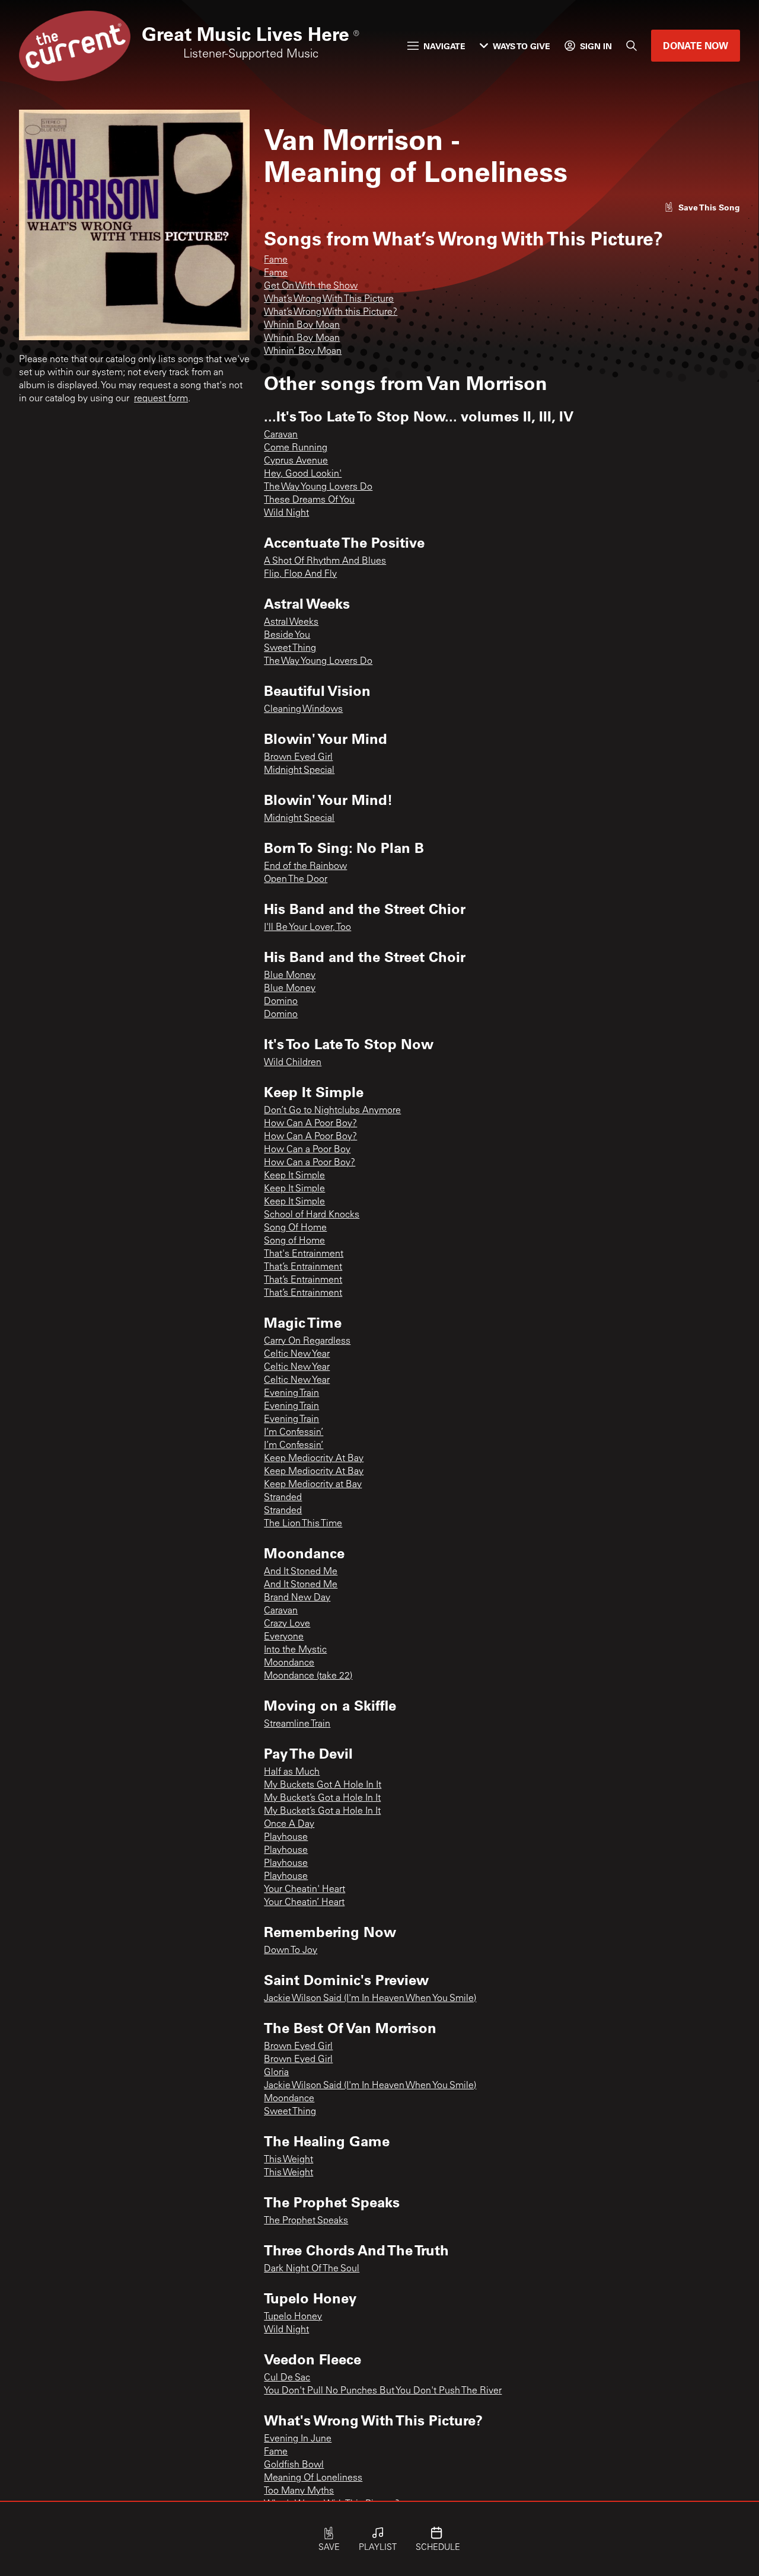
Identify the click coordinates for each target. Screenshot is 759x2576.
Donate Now (696, 45)
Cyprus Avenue (296, 461)
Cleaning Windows (303, 709)
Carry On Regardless (307, 1341)
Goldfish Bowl (294, 2465)
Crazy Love (287, 1624)
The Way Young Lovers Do (318, 487)
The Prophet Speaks (306, 2221)
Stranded (283, 1498)
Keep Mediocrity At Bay (314, 1459)
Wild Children (293, 1063)
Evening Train (291, 1394)
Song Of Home (295, 1228)
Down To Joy (291, 1951)
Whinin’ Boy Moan (303, 351)
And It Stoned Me (301, 1572)
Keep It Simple (294, 1176)
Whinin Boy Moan (302, 325)
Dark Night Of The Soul (312, 2269)
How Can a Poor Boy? (310, 1163)
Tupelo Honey (293, 2317)
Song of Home (294, 1241)
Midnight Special (299, 771)
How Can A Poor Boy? (310, 1124)
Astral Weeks (291, 622)
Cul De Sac (287, 2378)
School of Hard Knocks (312, 1215)
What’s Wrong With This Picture (329, 299)
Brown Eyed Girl (298, 758)
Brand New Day (297, 1598)
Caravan (281, 435)
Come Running (296, 448)
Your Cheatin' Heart (304, 1890)
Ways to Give (522, 46)
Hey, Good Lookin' (303, 474)
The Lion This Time (303, 1524)
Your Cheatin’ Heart (304, 1903)
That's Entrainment (304, 1254)
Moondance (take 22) (308, 1676)
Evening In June (298, 2439)
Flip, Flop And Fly (300, 574)
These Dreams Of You (309, 500)
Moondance (289, 1663)
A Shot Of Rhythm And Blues (325, 561)
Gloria (276, 2073)
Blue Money (290, 976)
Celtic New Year (297, 1354)
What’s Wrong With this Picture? (331, 312)
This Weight (288, 2160)
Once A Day (289, 1824)
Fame (276, 260)
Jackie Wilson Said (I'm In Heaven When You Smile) (370, 1999)
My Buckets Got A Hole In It (323, 1785)
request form (161, 399)
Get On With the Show (311, 286)
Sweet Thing (290, 648)
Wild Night (286, 513)
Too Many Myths (299, 2491)
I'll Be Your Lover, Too (307, 928)
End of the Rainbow (305, 867)
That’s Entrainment (303, 1267)
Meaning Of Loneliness (313, 2478)
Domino (281, 1002)
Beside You (287, 635)
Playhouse (286, 1837)
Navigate (444, 46)
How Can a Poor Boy (307, 1150)
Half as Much (292, 1772)
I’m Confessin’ (294, 1433)
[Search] (632, 46)
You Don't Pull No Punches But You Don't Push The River (383, 2391)
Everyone (284, 1637)
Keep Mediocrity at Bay (313, 1485)
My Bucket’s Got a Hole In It (322, 1798)
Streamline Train (297, 1724)
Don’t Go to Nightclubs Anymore (332, 1111)
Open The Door (296, 880)
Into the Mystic (295, 1650)
